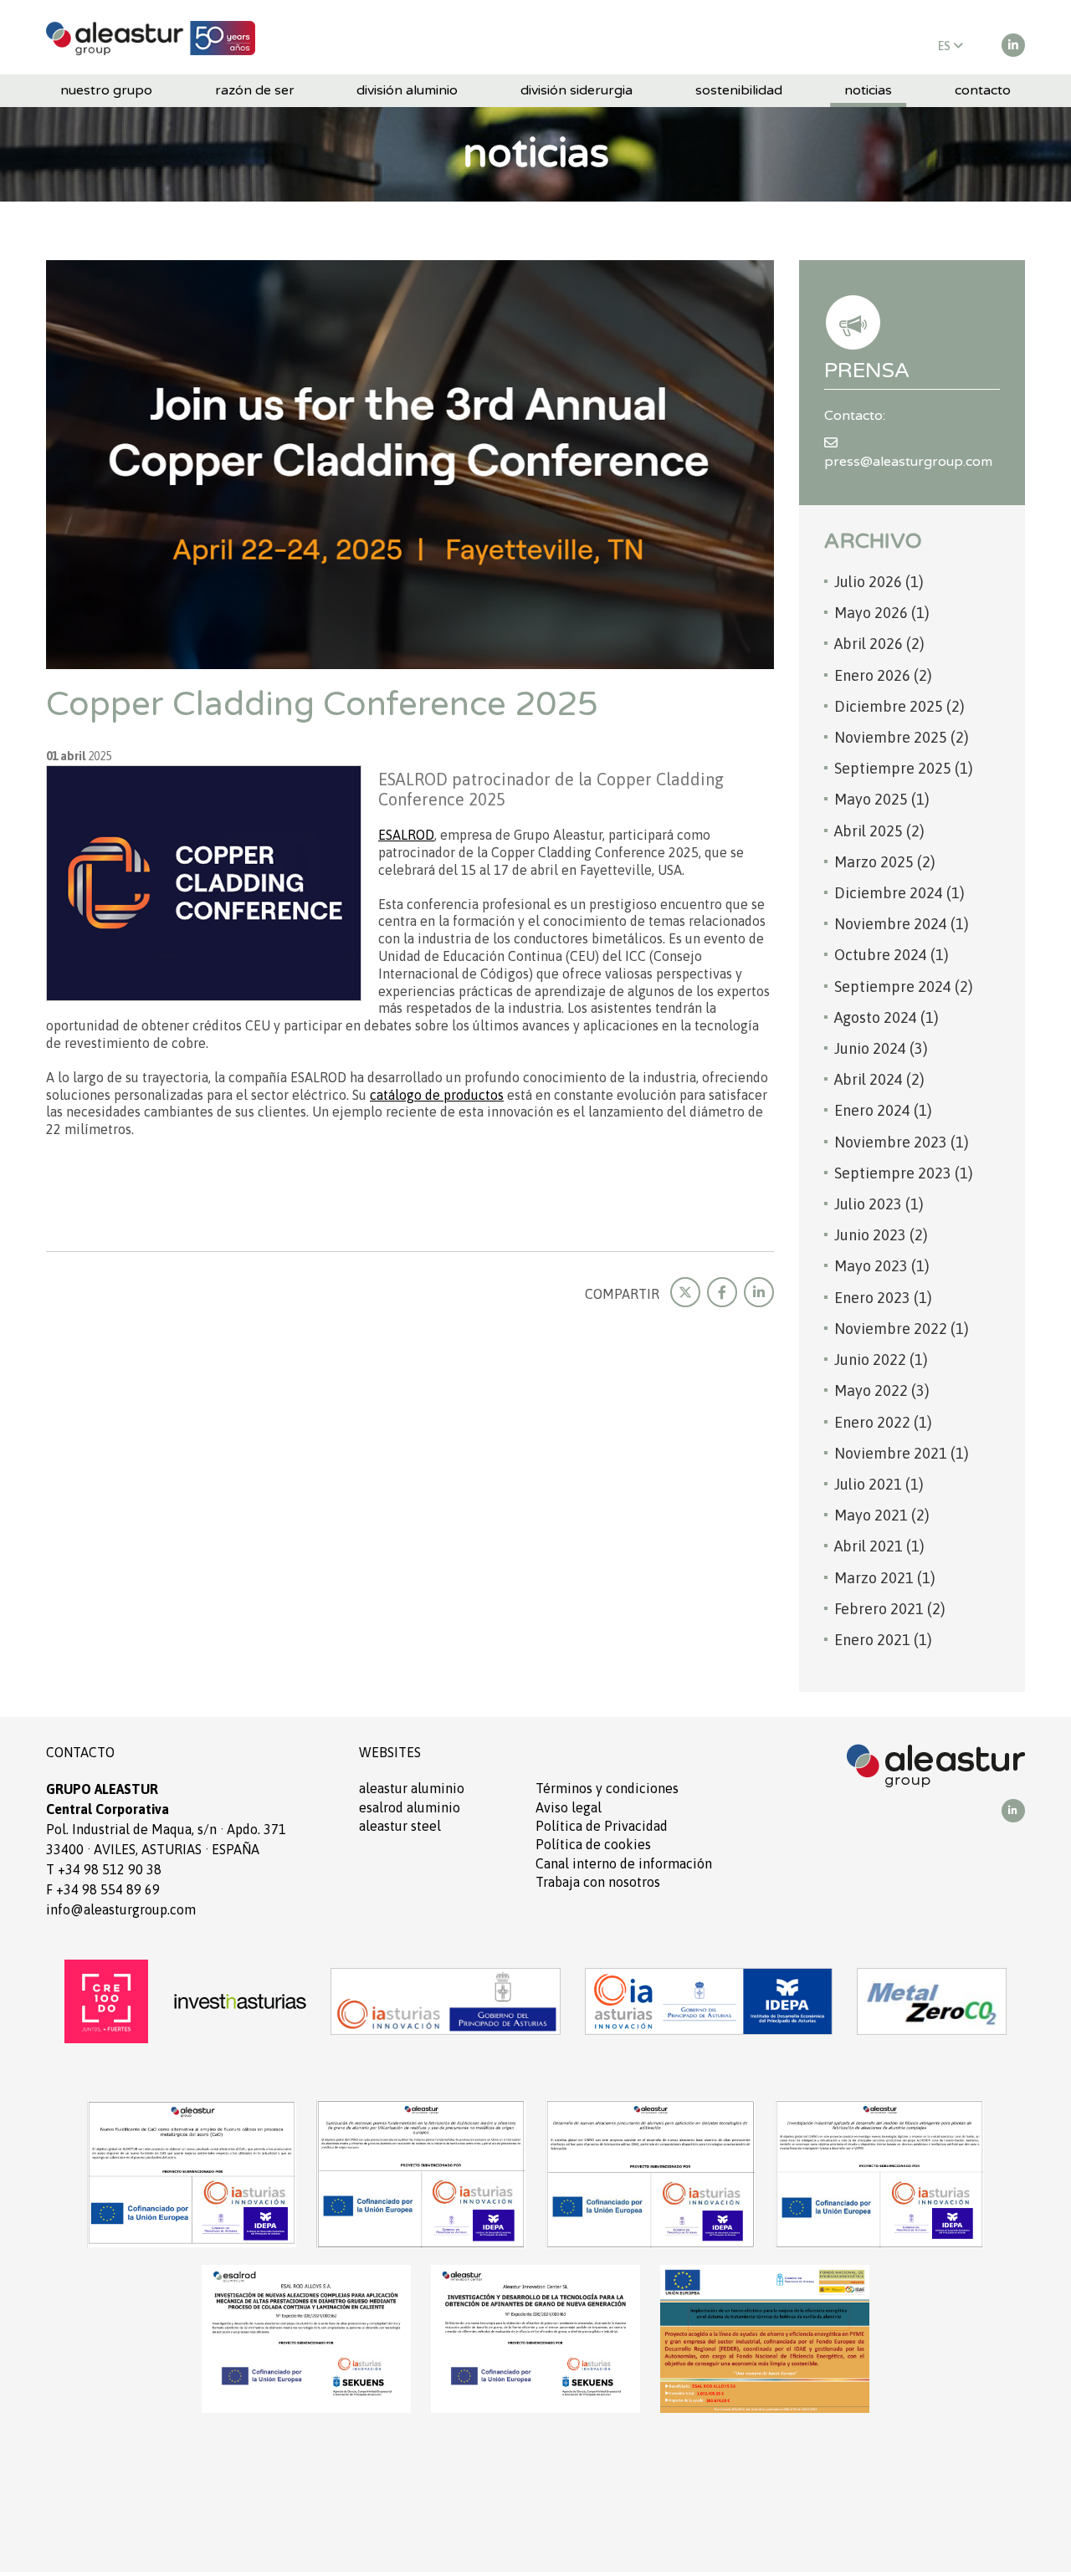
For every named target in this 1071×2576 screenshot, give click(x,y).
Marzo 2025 (885, 862)
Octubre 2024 (892, 955)
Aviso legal (569, 1807)
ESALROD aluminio (410, 1807)
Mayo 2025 (882, 799)
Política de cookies (593, 1844)
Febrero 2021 (890, 1609)
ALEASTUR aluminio (412, 1788)
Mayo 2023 (882, 1266)
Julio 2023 (879, 1204)
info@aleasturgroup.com (121, 1909)
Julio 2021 (879, 1484)
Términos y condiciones (607, 1788)
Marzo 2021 (885, 1578)
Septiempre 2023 (904, 1173)
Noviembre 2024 (902, 924)
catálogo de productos (437, 1095)
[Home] (151, 37)
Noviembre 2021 (902, 1453)
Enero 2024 (883, 1110)
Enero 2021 (883, 1640)
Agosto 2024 (887, 1017)
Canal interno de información (624, 1863)
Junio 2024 (881, 1048)
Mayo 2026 (882, 613)
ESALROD (406, 835)
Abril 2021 (879, 1546)
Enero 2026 (883, 675)
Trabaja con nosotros (598, 1882)
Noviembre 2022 (902, 1329)
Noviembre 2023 (902, 1142)
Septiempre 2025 (904, 768)
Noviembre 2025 (902, 737)
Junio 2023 (881, 1235)
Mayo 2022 (882, 1390)
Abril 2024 (879, 1079)
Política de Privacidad (602, 1826)
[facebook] (722, 1292)
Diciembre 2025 (899, 706)
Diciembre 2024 (899, 893)
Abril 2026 (879, 644)
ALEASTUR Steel (400, 1826)
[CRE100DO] (106, 2000)
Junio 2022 (881, 1360)
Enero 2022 (883, 1422)
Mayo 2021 (882, 1515)
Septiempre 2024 (904, 986)
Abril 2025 (879, 831)
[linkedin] (1013, 45)
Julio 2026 (879, 582)
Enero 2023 (883, 1298)
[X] (685, 1292)
